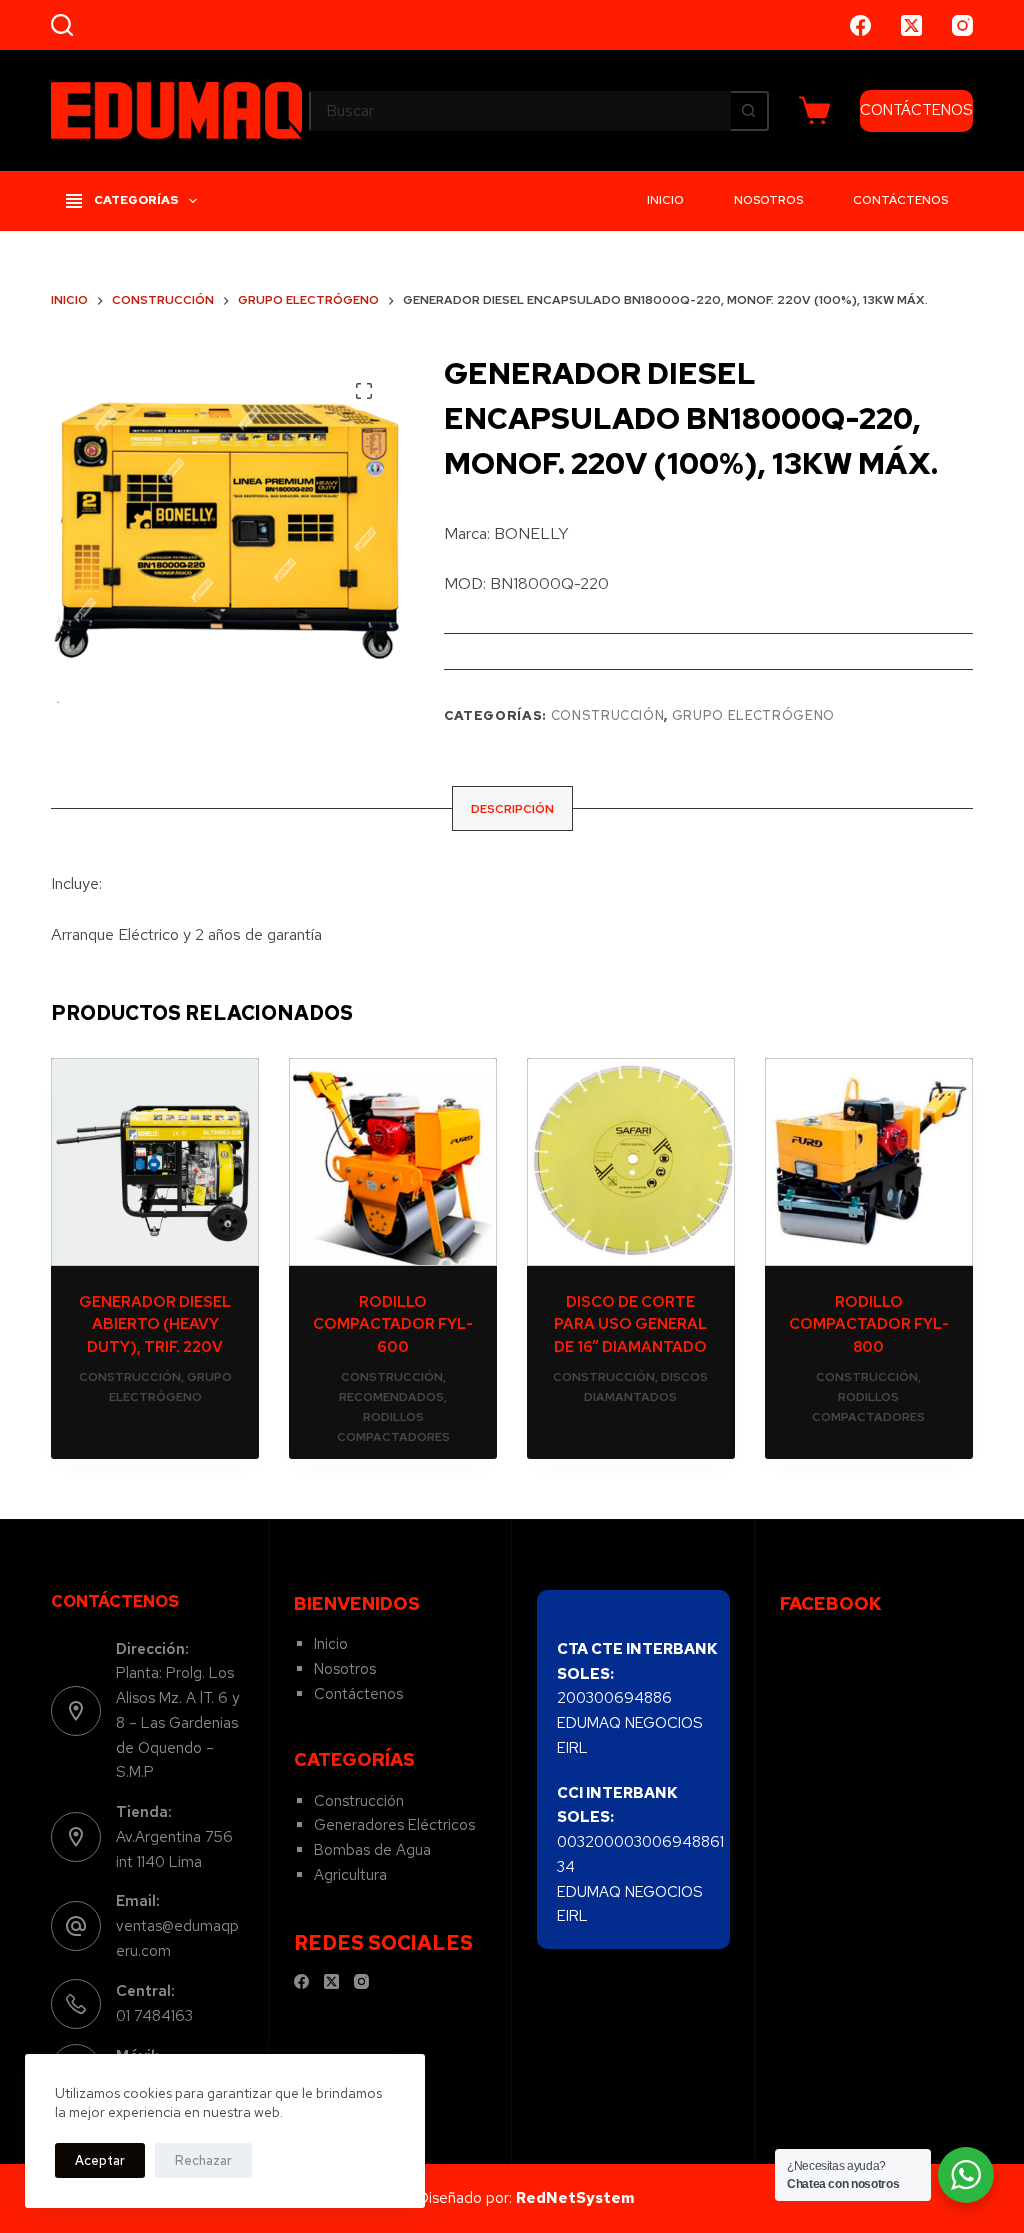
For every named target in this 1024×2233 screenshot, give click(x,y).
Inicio (665, 200)
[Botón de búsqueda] (749, 111)
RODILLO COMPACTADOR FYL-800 (869, 1324)
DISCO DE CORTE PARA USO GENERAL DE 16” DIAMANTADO (630, 1324)
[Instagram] (962, 25)
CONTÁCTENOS (916, 110)
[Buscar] (62, 25)
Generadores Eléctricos (394, 1825)
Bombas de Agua (372, 1850)
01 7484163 (154, 2016)
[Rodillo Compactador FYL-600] (393, 1162)
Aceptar (100, 2160)
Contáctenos (900, 200)
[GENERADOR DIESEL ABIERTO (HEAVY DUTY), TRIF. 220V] (155, 1162)
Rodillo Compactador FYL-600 (393, 1324)
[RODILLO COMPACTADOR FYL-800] (869, 1162)
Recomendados (391, 1397)
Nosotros (768, 200)
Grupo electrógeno (753, 715)
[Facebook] (860, 25)
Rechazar (203, 2160)
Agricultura (350, 1875)
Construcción (608, 715)
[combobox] (521, 111)
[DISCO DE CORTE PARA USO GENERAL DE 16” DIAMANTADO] (631, 1162)
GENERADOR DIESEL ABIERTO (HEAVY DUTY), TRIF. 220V (155, 1324)
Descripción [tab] (512, 809)
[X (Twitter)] (911, 25)
